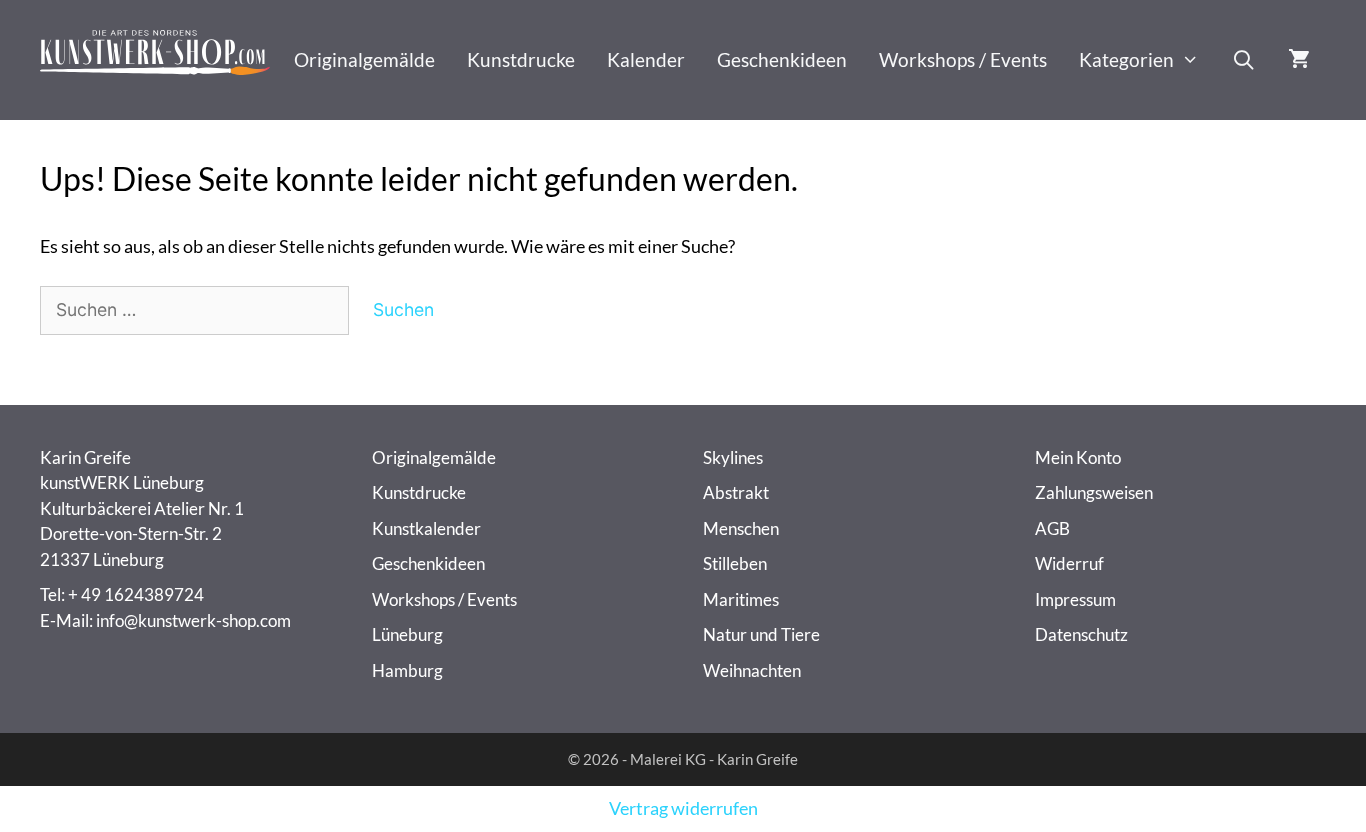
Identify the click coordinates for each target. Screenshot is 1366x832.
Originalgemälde (364, 59)
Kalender (646, 59)
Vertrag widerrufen (683, 808)
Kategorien (1126, 59)
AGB (1052, 528)
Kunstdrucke (521, 59)
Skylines (733, 457)
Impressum (1075, 599)
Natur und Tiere (761, 634)
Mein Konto (1078, 457)
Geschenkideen (782, 59)
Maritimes (741, 599)
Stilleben (735, 563)
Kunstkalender (426, 528)
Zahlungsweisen (1094, 492)
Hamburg (407, 670)
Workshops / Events (963, 59)
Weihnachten (752, 670)
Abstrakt (736, 492)
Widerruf (1069, 563)
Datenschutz (1081, 634)
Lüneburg (407, 634)
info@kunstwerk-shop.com (193, 620)
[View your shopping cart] (1299, 60)
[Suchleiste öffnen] (1243, 60)
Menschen (741, 528)
